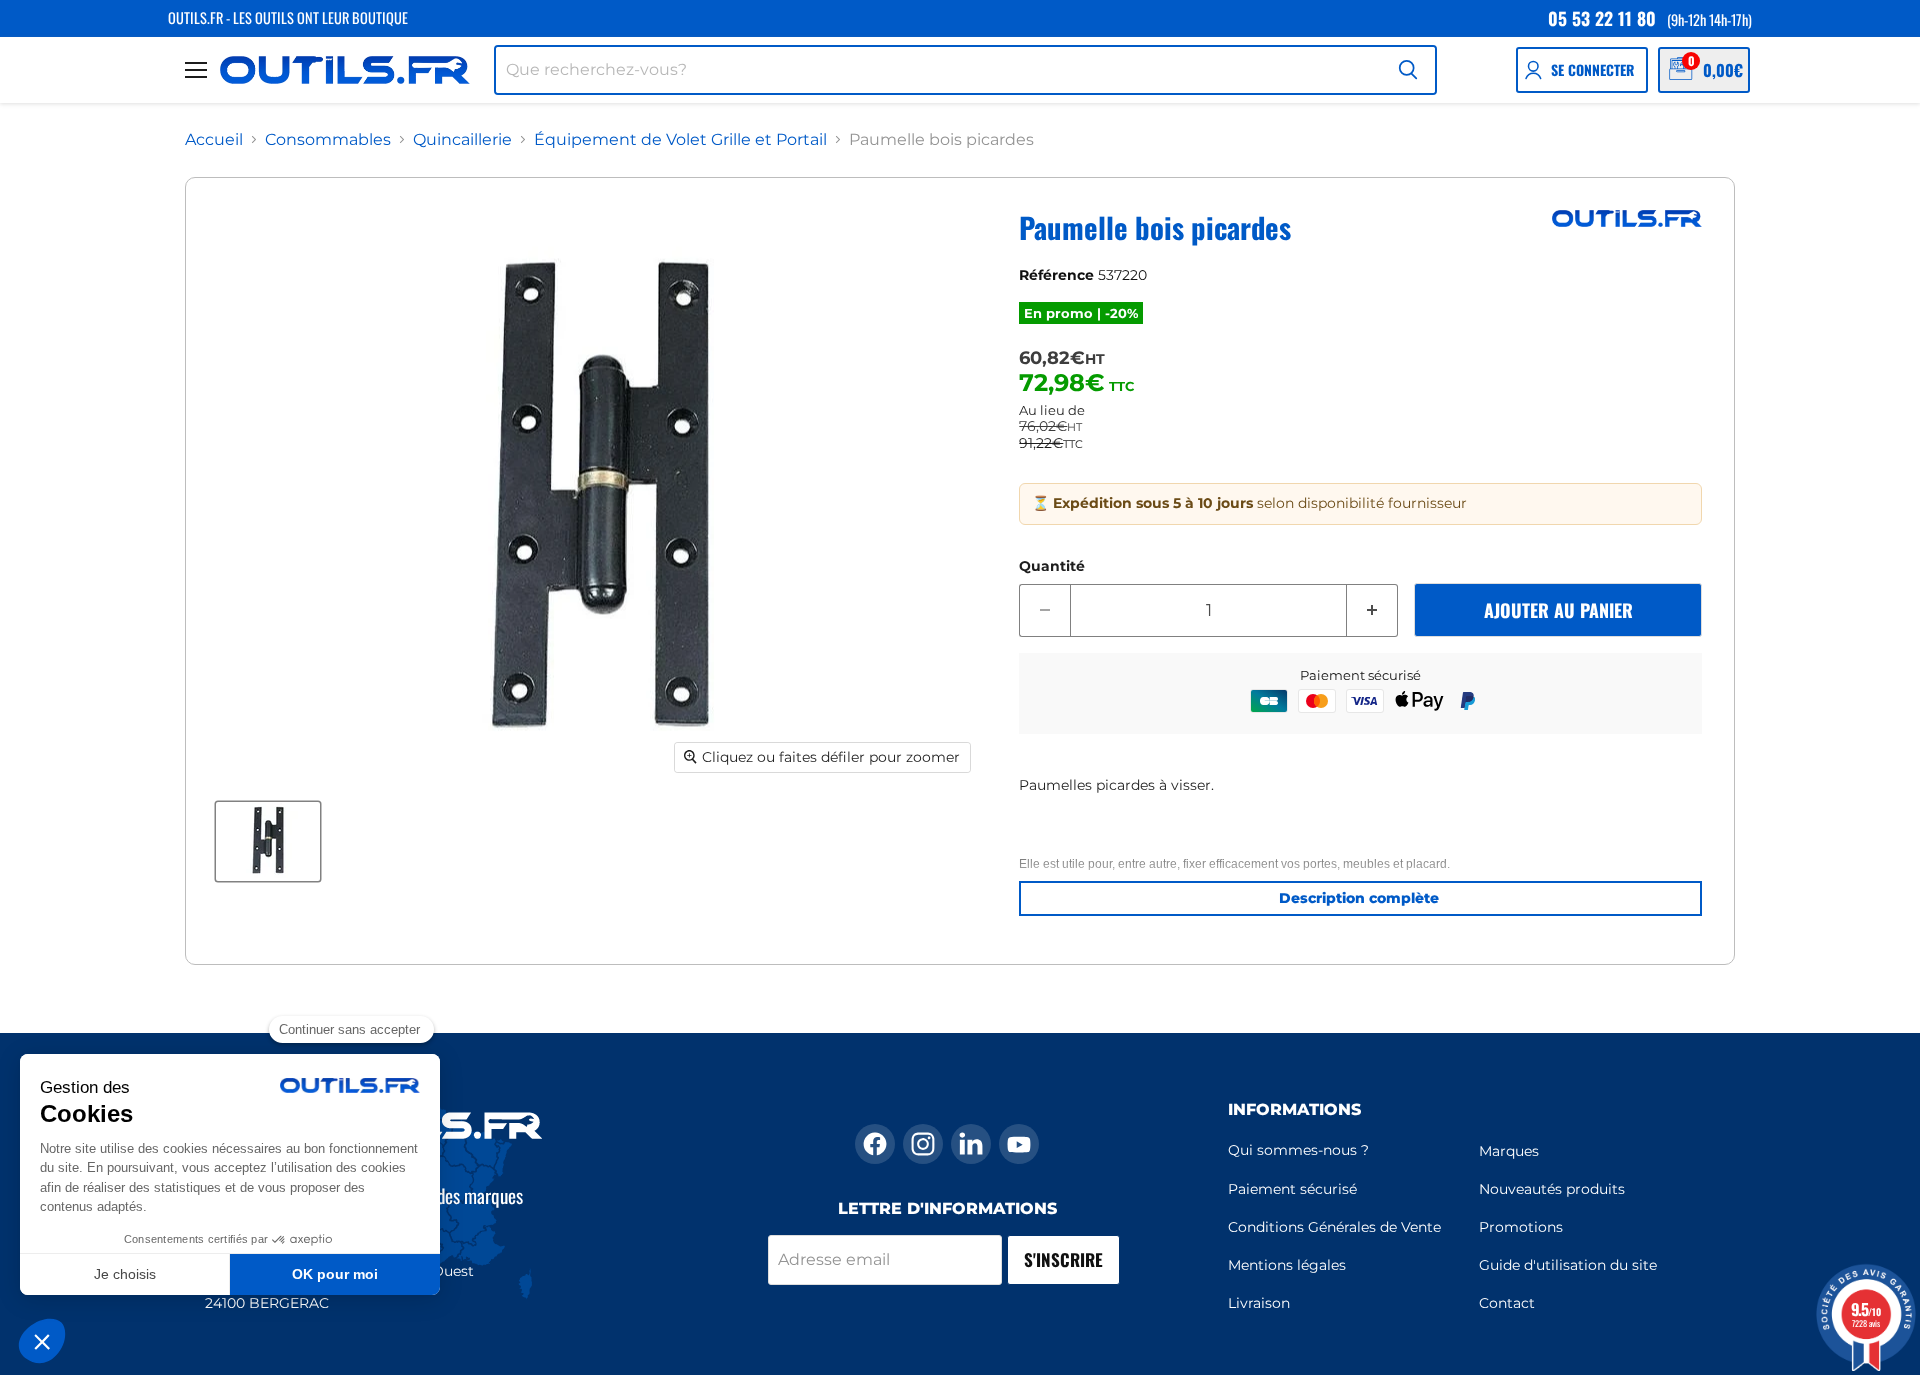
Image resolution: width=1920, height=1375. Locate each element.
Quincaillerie (462, 140)
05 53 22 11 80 (1602, 18)
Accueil (214, 140)
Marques (1509, 1151)
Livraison (1259, 1303)
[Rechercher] (1408, 70)
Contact (1507, 1303)
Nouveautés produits (1552, 1189)
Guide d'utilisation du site (1568, 1265)
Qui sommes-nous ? (1298, 1150)
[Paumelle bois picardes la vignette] (268, 840)
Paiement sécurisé (1292, 1189)
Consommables (328, 140)
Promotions (1521, 1227)
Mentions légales (1287, 1265)
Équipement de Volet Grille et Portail (680, 140)
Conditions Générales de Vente (1334, 1227)
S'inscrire (1063, 1259)
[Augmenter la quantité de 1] (1372, 611)
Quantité (1052, 566)
